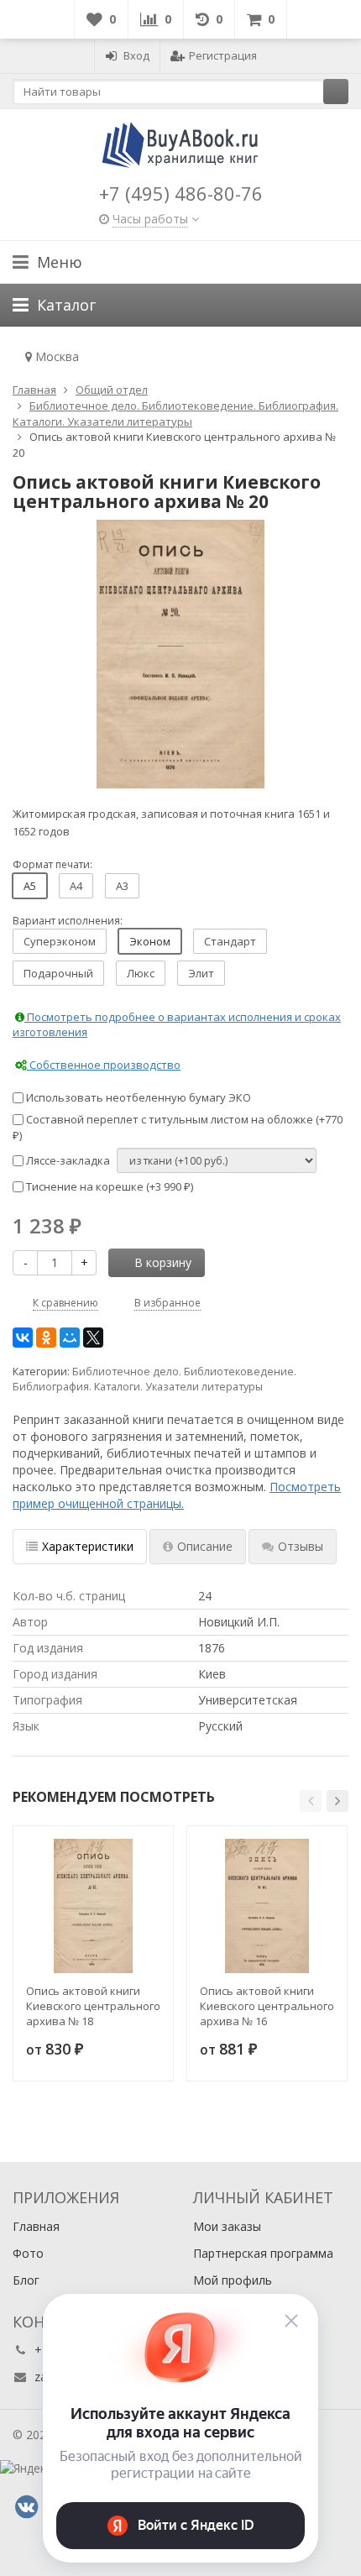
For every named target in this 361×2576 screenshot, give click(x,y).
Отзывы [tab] (301, 1546)
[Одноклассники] (46, 1338)
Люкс (141, 973)
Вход (136, 55)
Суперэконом (60, 941)
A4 (76, 886)
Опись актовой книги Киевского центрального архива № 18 (93, 2006)
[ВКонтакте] (23, 1338)
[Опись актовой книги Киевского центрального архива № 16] (267, 1906)
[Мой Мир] (70, 1338)
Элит (201, 973)
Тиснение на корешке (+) (108, 1186)
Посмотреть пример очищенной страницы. (177, 1495)
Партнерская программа (263, 2253)
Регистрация (223, 55)
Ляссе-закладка (67, 1160)
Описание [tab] (205, 1546)
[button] (311, 1801)
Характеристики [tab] (88, 1546)
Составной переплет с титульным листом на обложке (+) (178, 1127)
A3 (122, 886)
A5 (30, 886)
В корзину (163, 1262)
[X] (93, 1338)
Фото (28, 2253)
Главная (36, 2226)
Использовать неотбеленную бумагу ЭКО (137, 1097)
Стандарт (230, 941)
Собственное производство (104, 1065)
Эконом (150, 941)
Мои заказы (227, 2226)
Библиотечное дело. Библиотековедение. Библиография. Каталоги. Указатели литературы (154, 1379)
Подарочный (58, 973)
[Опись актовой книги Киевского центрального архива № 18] (93, 1906)
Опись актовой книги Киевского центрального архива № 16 (267, 2006)
